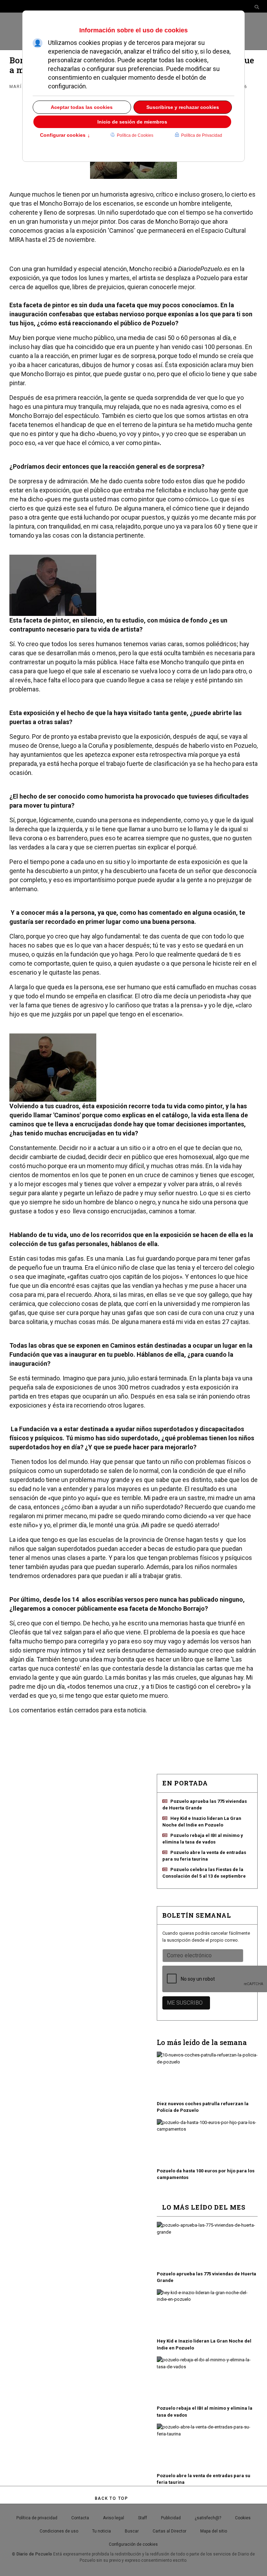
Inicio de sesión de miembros (132, 122)
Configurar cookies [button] (65, 136)
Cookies (243, 2518)
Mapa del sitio (214, 2531)
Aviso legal (114, 2518)
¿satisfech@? (208, 2518)
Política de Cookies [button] (135, 135)
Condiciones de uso (59, 2531)
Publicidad (171, 2518)
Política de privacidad (37, 2518)
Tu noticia (102, 2531)
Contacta (80, 2518)
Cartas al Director (169, 2531)
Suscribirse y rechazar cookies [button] (183, 107)
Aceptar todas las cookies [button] (82, 107)
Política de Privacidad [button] (202, 135)
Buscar (132, 2531)
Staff (143, 2518)
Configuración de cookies (133, 2544)
